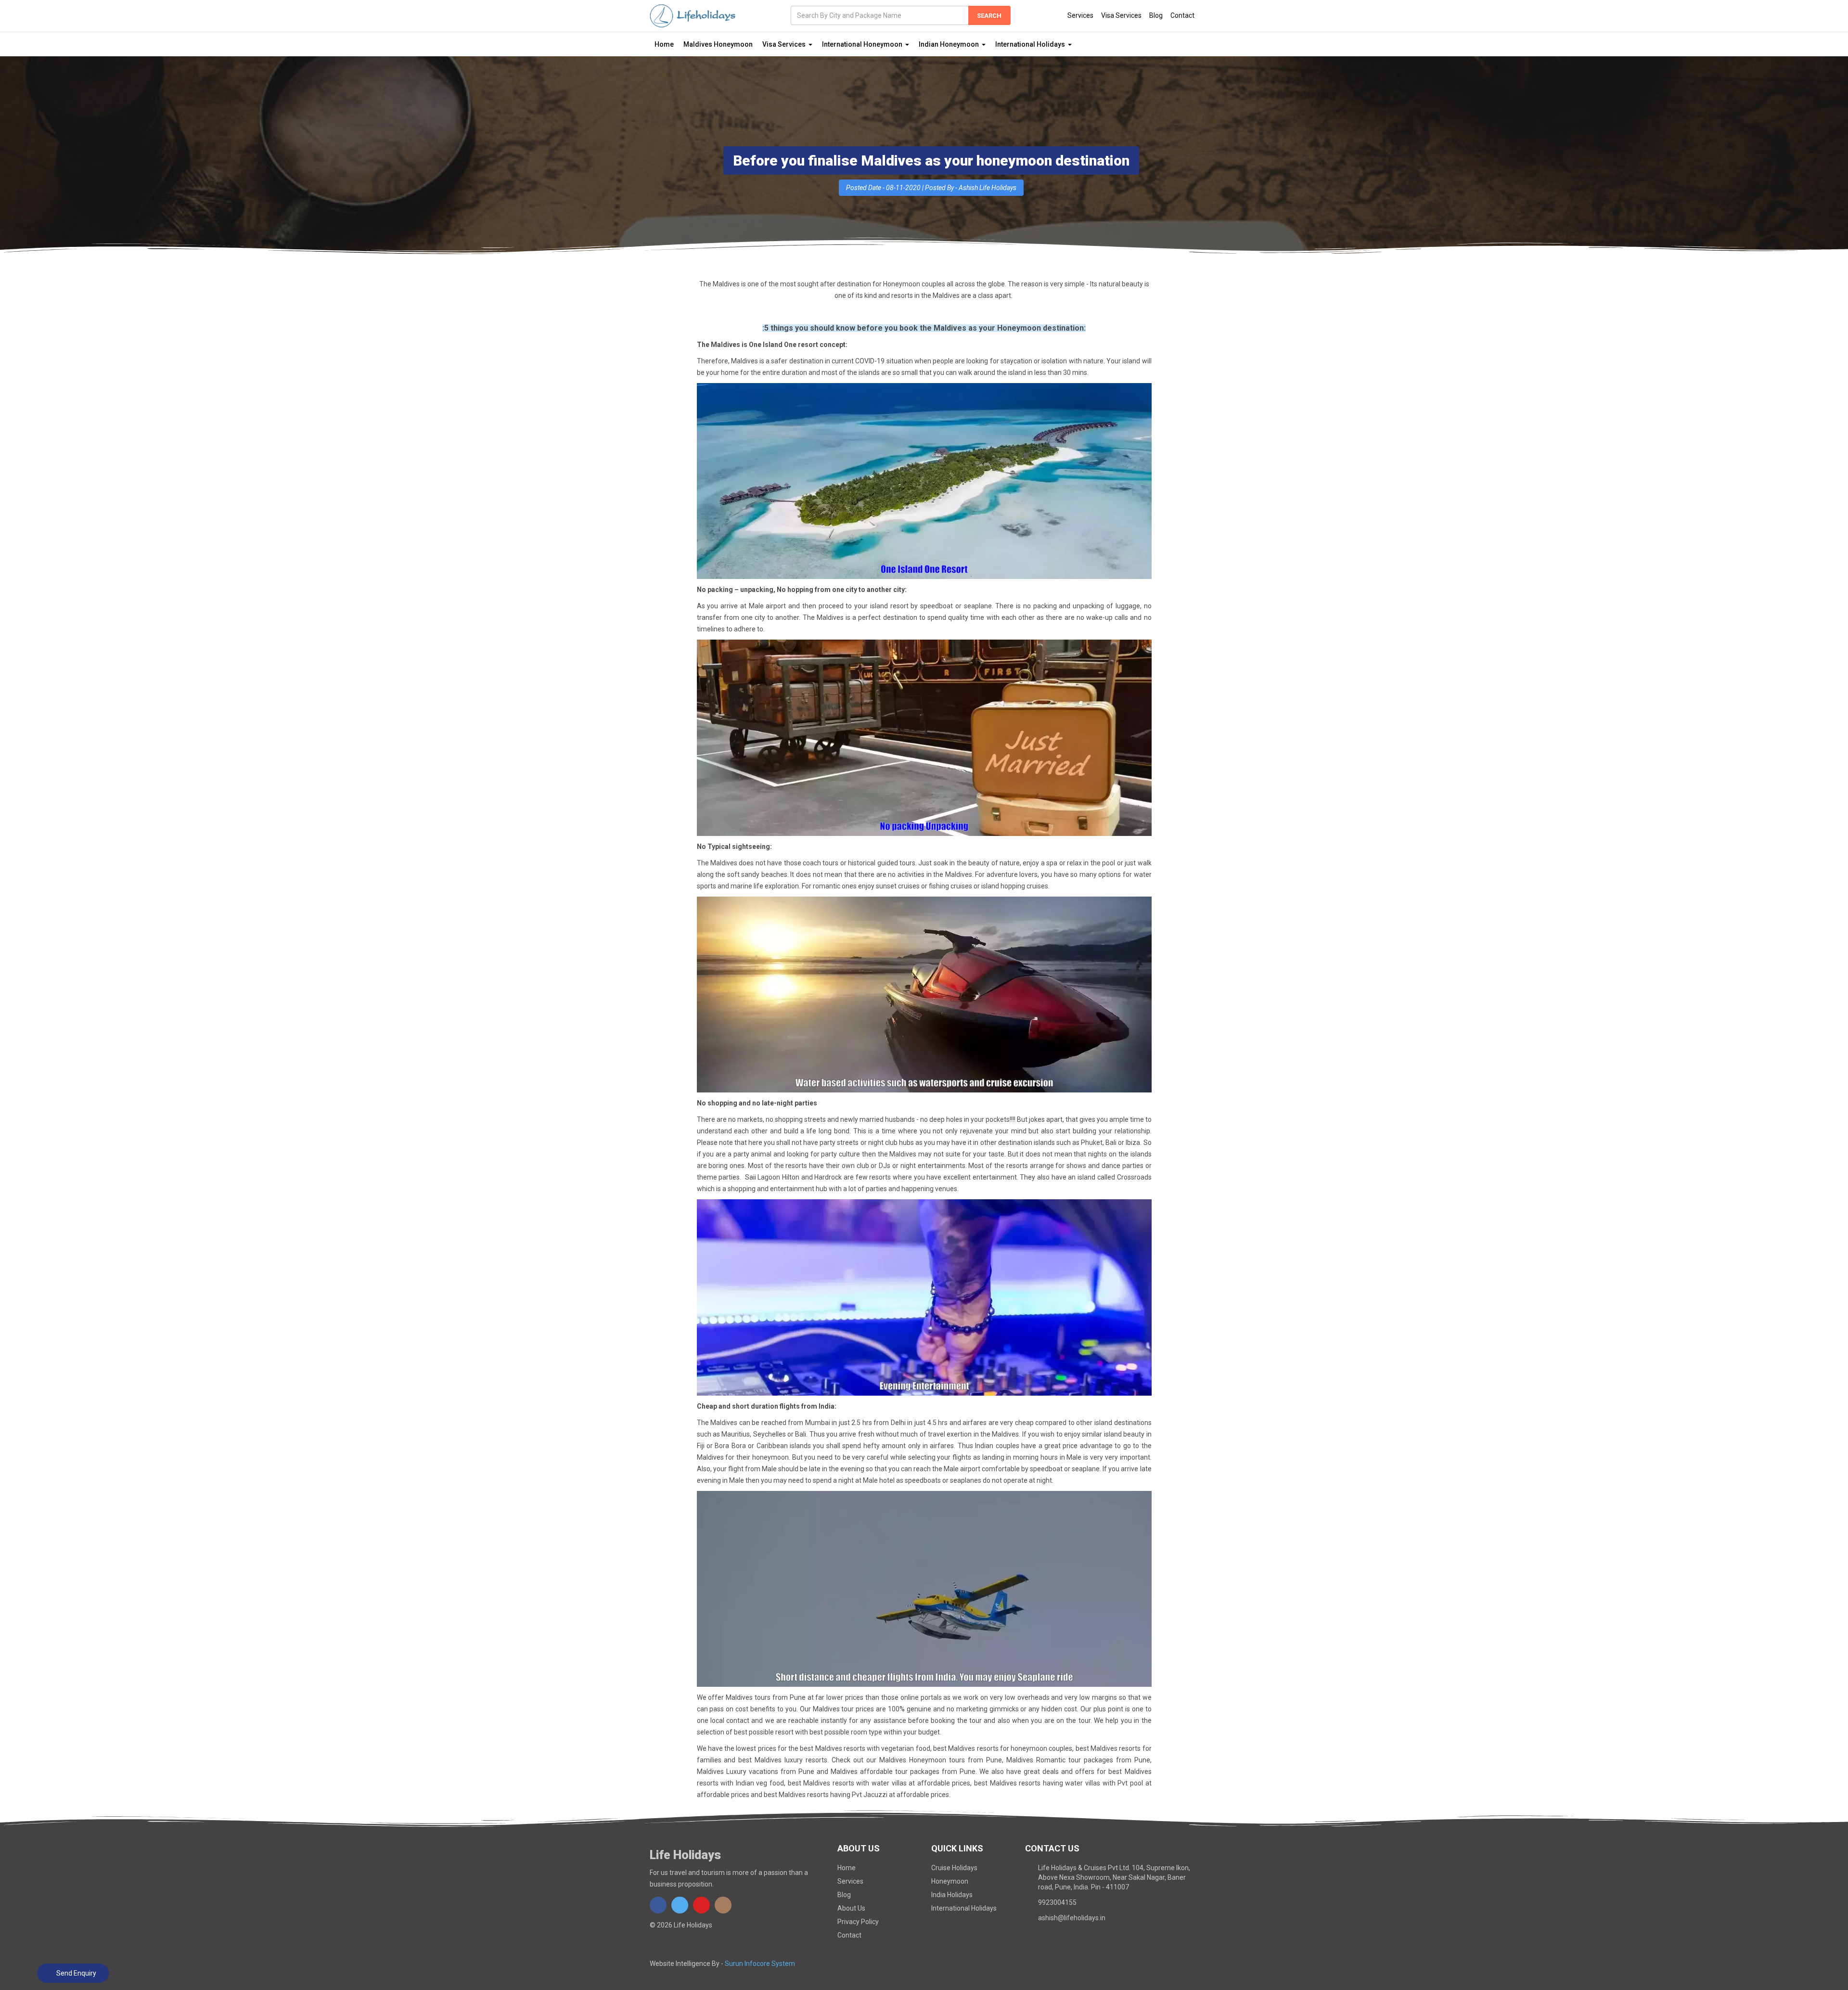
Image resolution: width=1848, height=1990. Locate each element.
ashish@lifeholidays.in (1072, 1918)
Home (664, 44)
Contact (1182, 15)
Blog (1156, 15)
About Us (851, 1908)
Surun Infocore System (760, 1964)
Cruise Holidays (954, 1868)
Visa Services (1121, 15)
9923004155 (1057, 1902)
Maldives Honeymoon (718, 44)
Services (1080, 15)
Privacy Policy (858, 1922)
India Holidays (952, 1895)
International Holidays (964, 1908)
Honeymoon (950, 1881)
